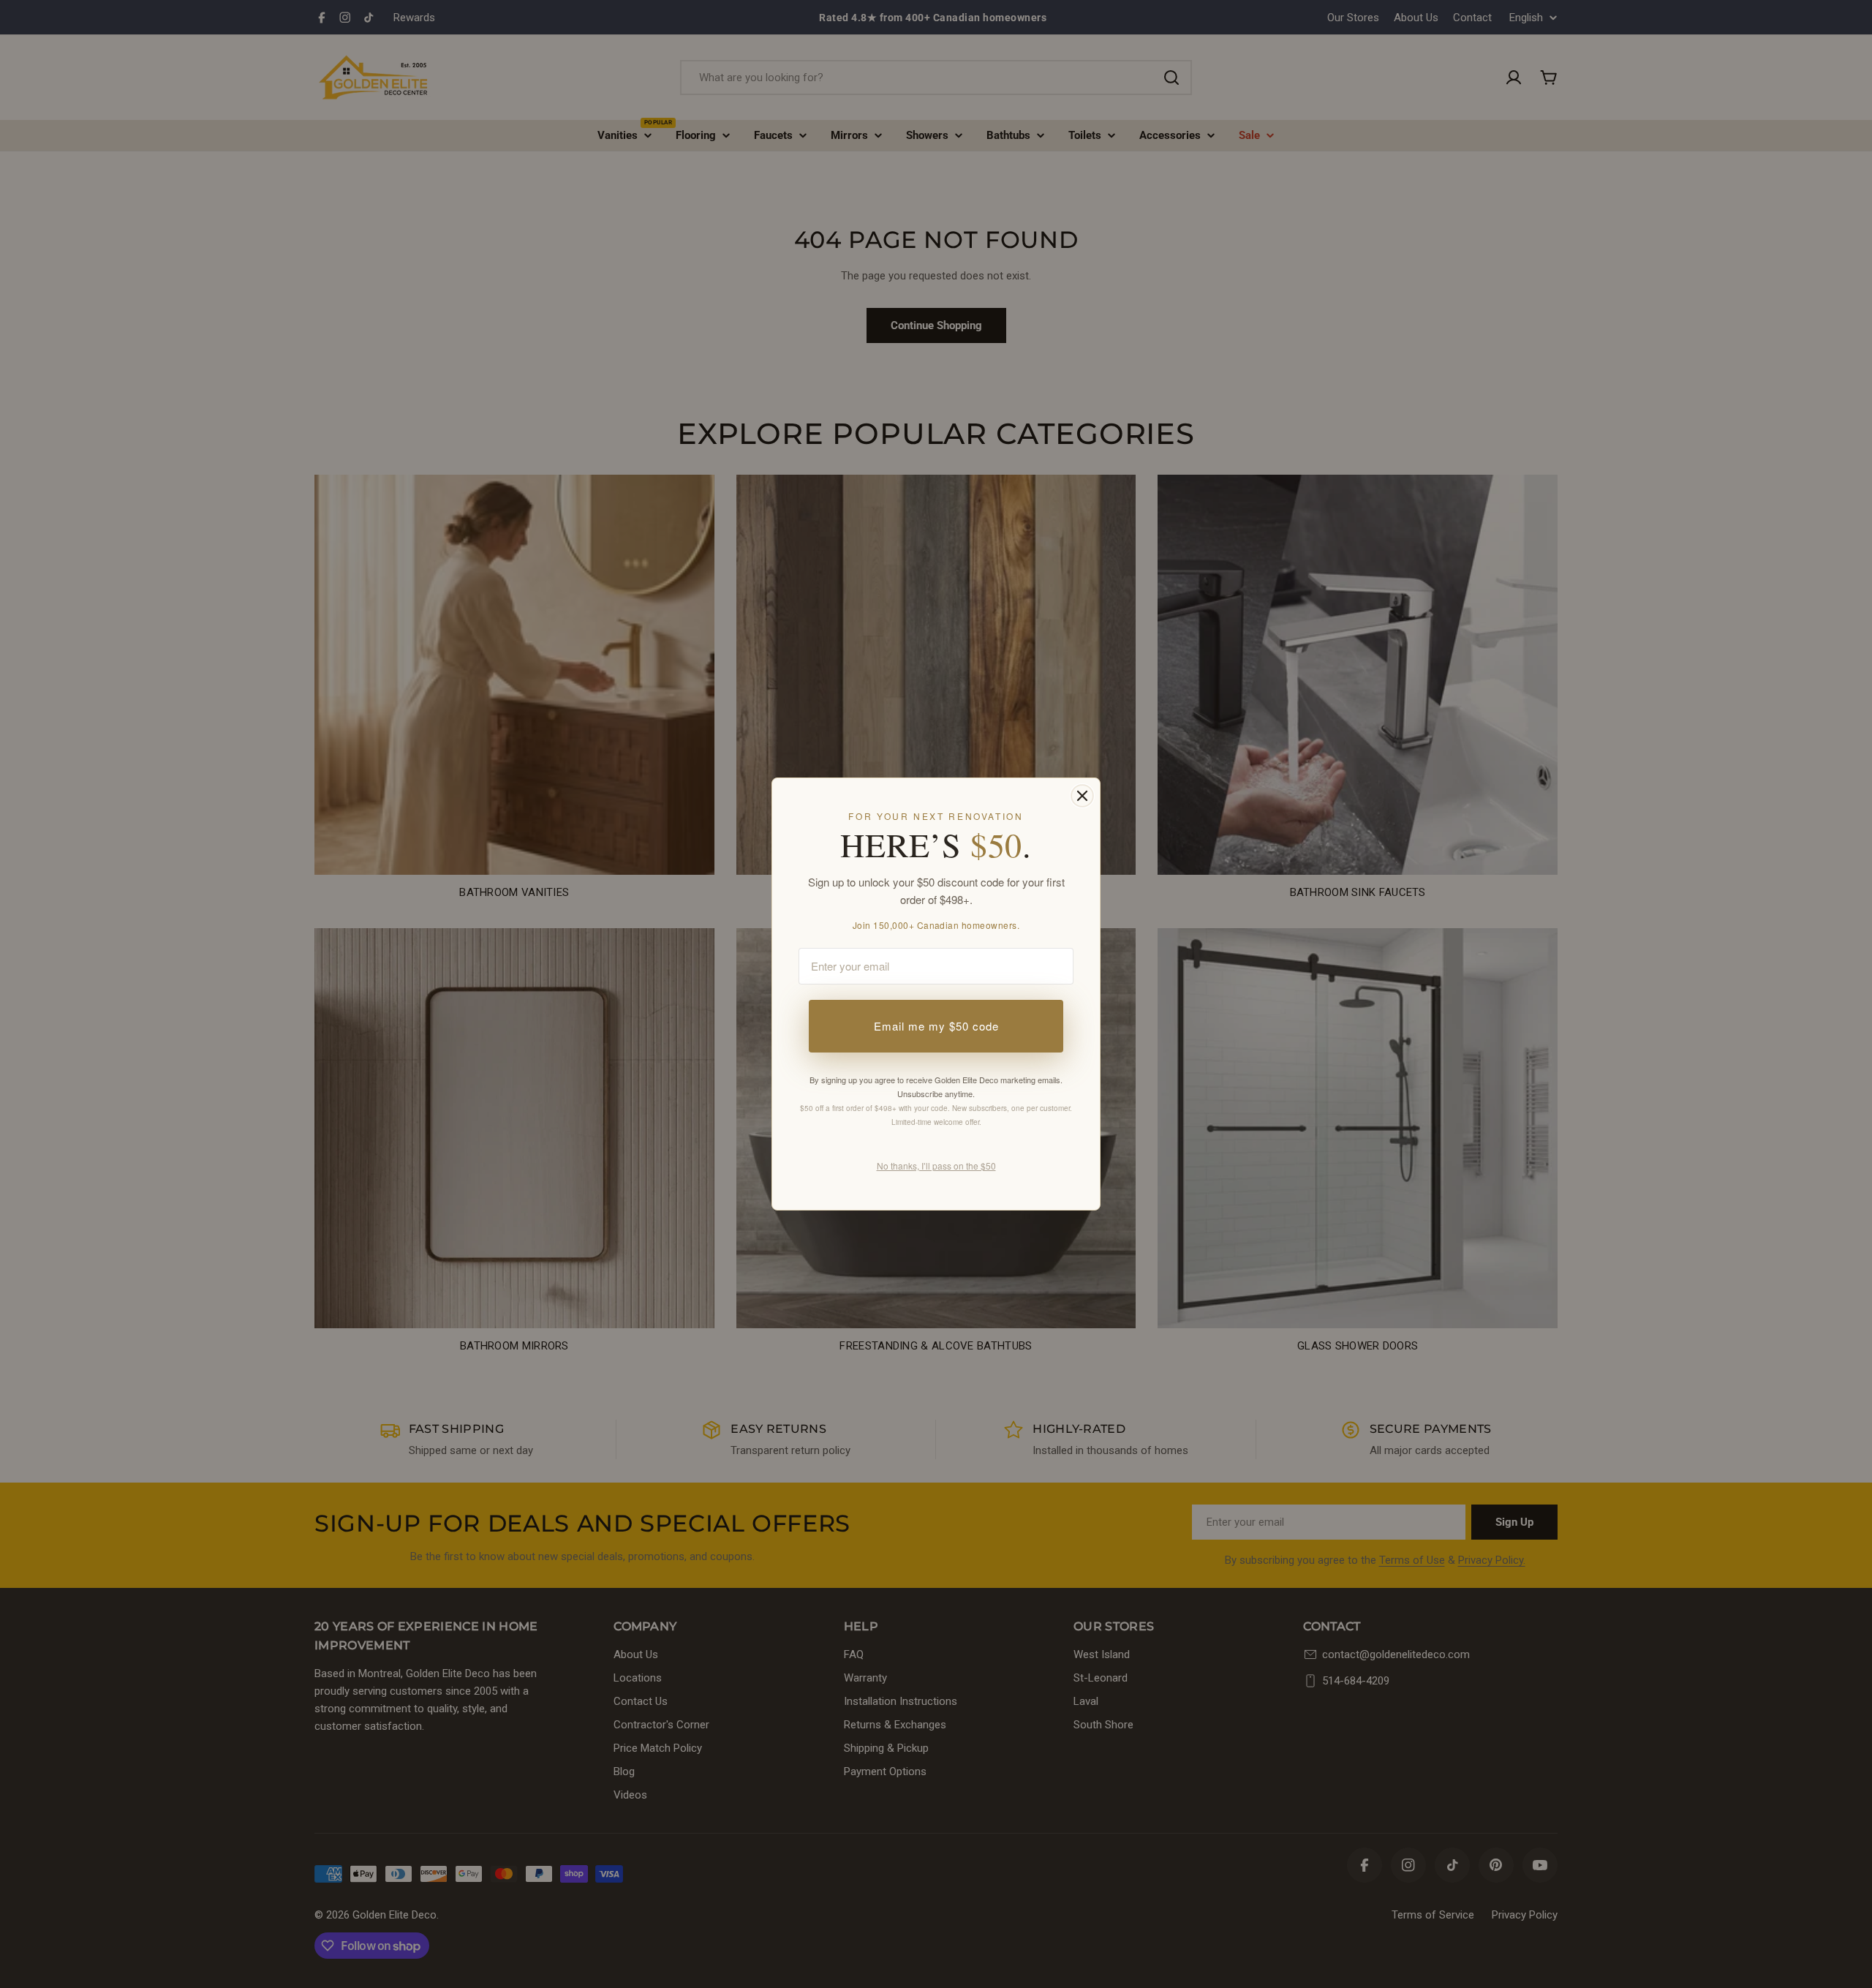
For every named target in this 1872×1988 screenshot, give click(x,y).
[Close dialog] (1082, 796)
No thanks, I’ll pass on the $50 (936, 1166)
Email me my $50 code (936, 1026)
